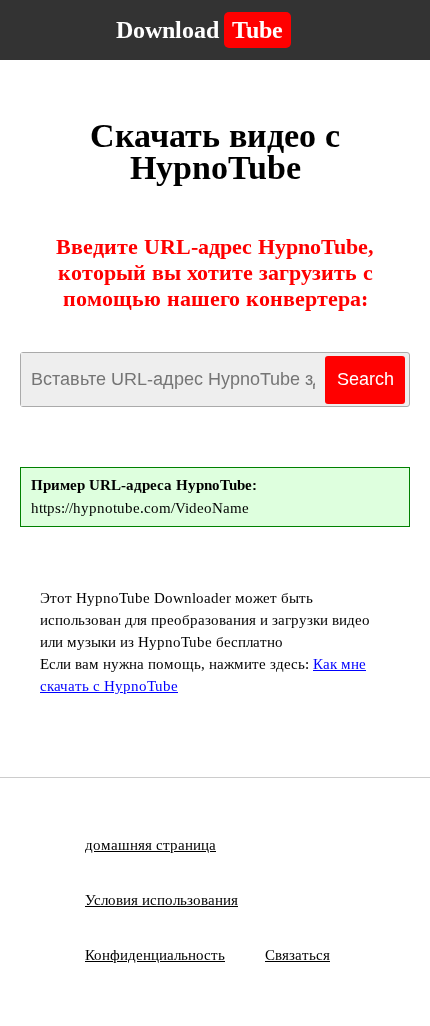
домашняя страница (150, 845)
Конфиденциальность (155, 955)
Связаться (297, 955)
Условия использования (161, 900)
